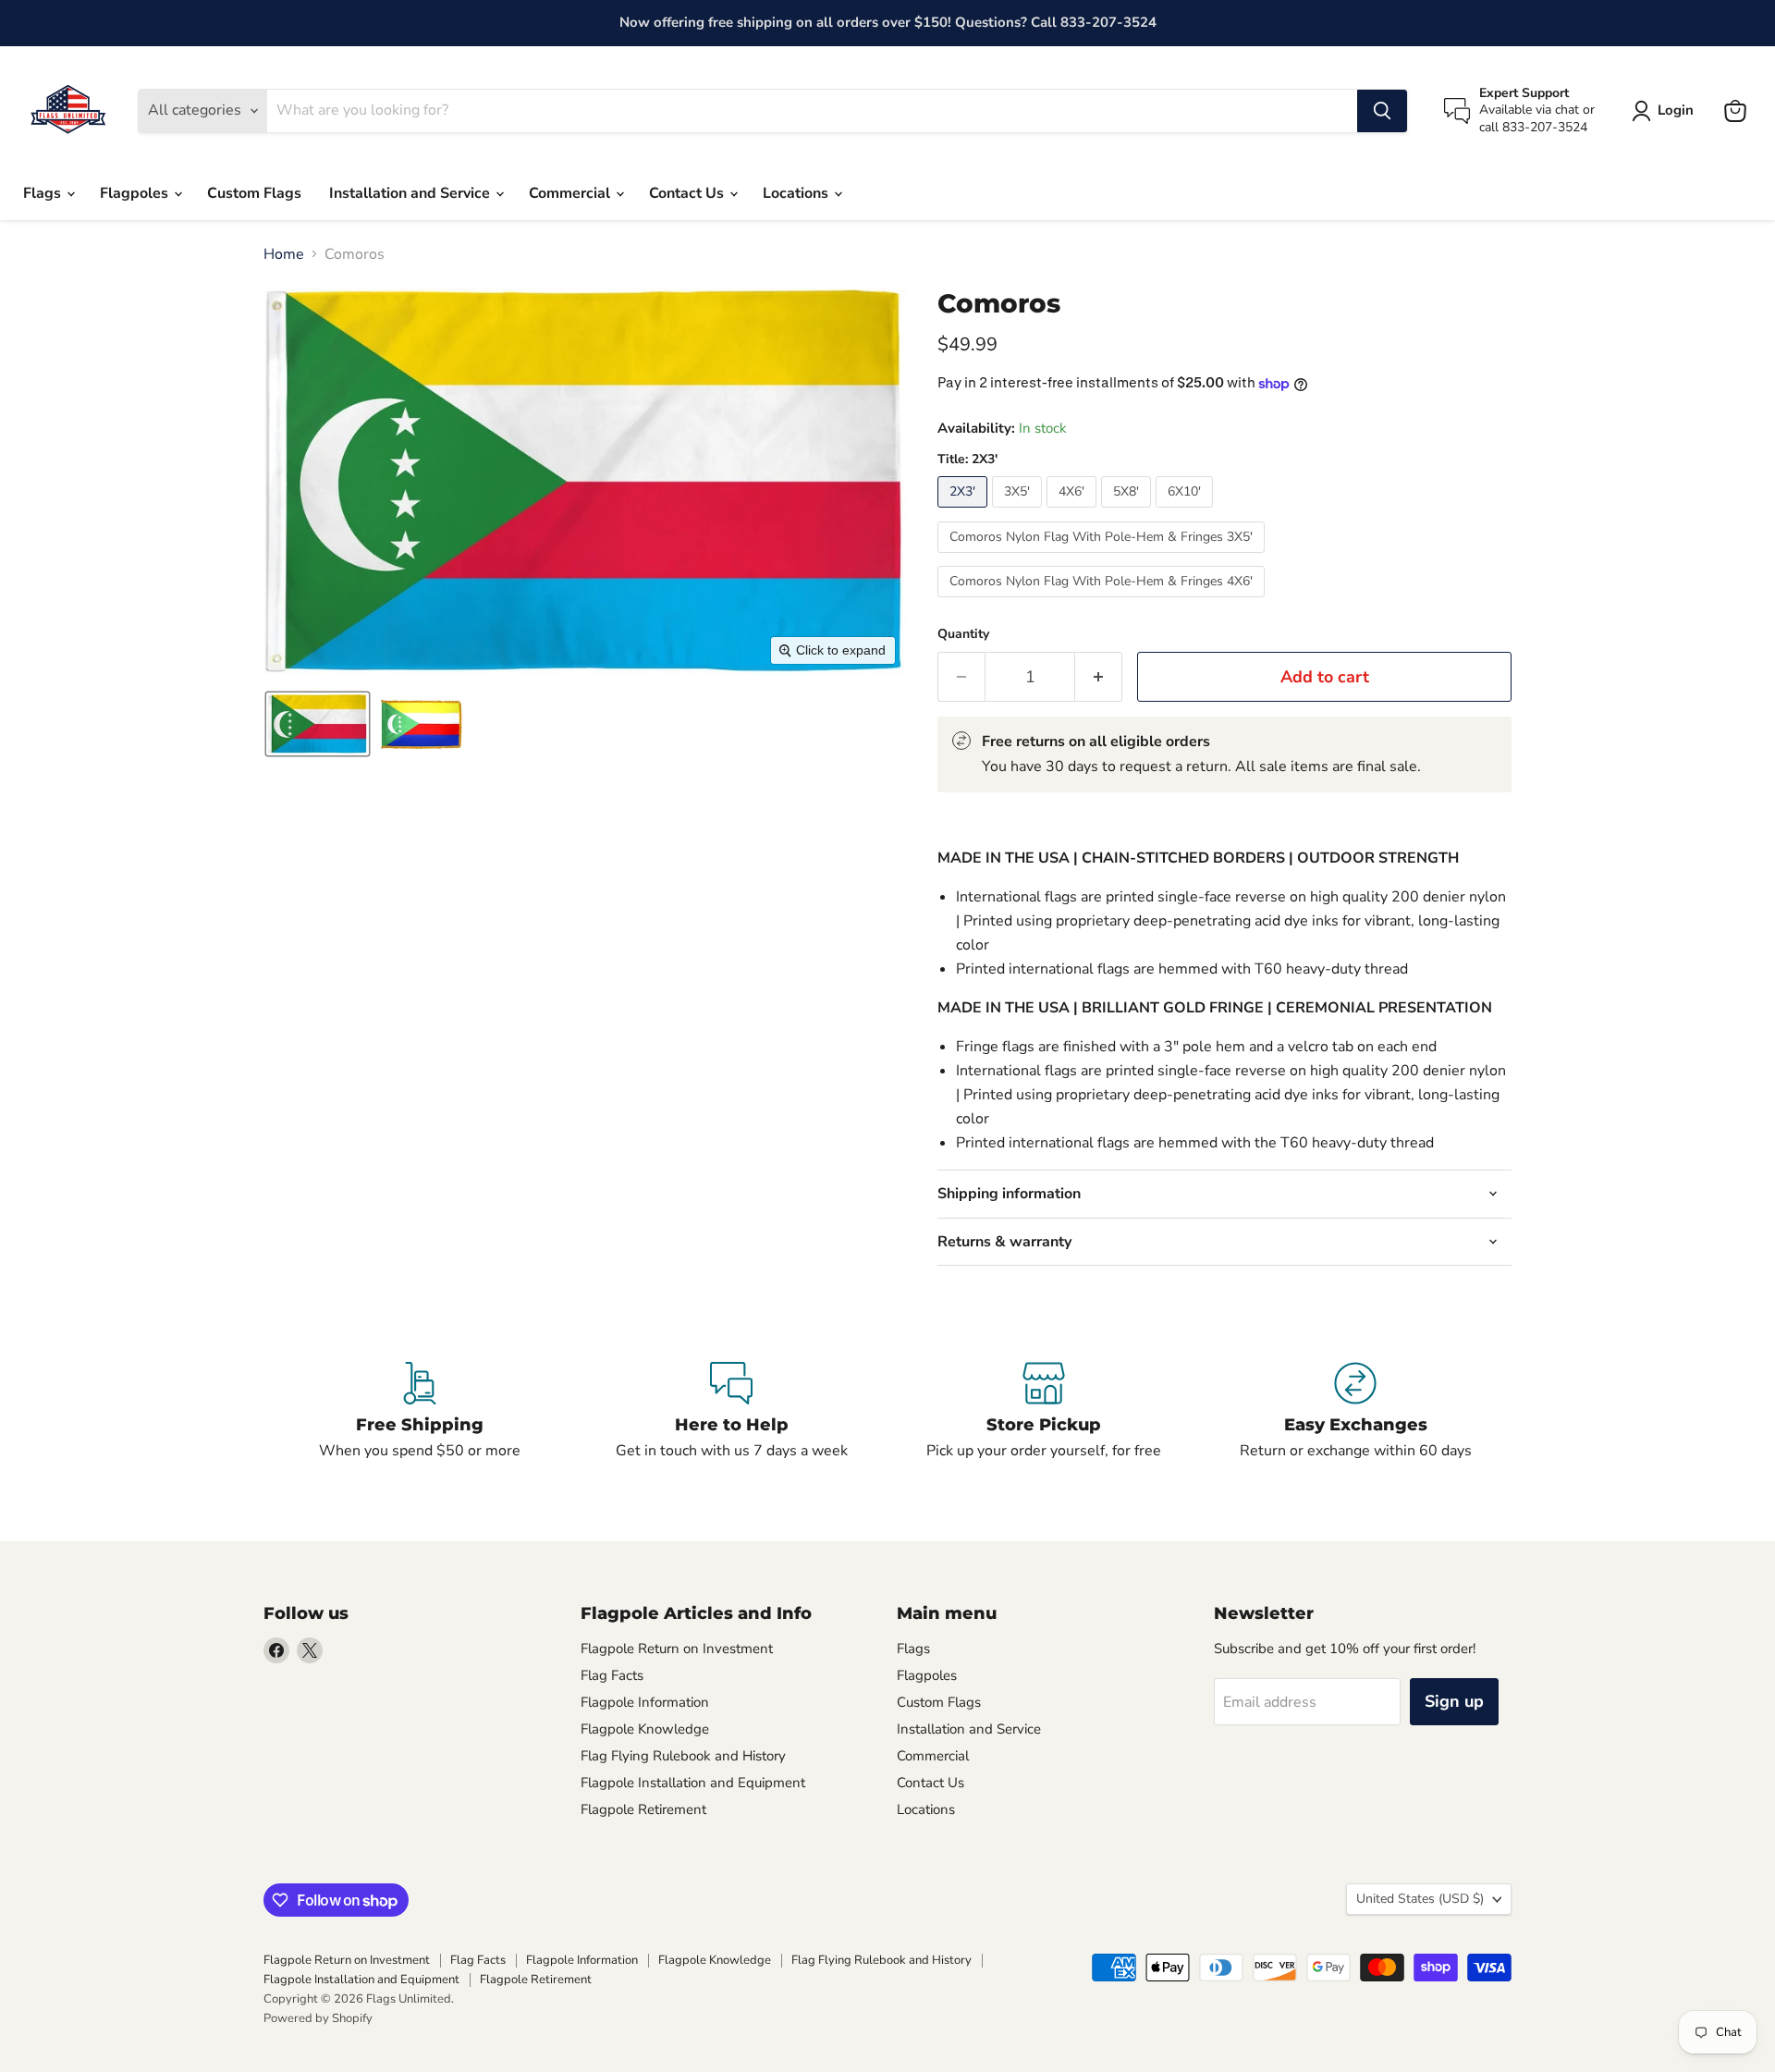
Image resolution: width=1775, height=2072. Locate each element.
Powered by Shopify (318, 2018)
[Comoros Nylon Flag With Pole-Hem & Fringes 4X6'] (1103, 602)
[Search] (1382, 111)
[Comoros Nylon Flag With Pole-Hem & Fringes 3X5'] (1103, 558)
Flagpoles (136, 193)
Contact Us (688, 193)
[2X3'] (965, 512)
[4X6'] (1074, 512)
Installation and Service (411, 193)
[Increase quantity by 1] (1099, 677)
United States (1420, 1899)
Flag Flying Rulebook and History (683, 1756)
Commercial (571, 193)
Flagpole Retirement (643, 1809)
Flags (44, 193)
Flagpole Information (645, 1702)
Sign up (1454, 1701)
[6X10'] (1187, 512)
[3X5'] (1019, 512)
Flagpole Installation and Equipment (693, 1783)
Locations (797, 193)
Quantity (963, 634)
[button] (318, 724)
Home (284, 254)
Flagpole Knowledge (645, 1729)
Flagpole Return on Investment (677, 1649)
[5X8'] (1128, 512)
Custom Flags (254, 193)
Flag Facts (612, 1675)
